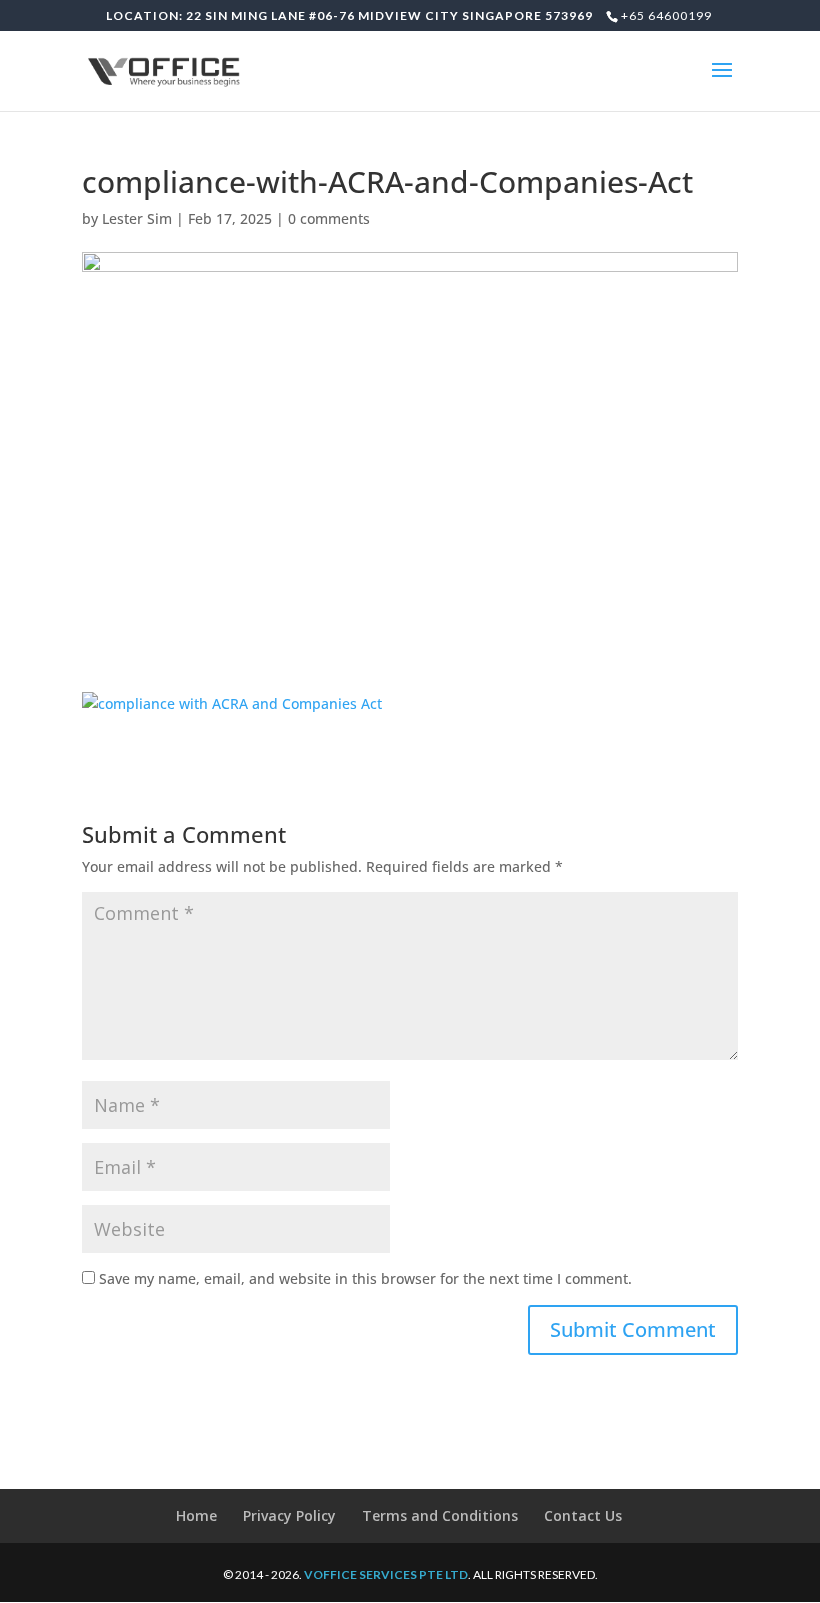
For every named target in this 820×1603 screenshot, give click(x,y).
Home (196, 1515)
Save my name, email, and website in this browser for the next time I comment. (365, 1278)
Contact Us (583, 1515)
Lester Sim (137, 218)
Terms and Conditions (440, 1515)
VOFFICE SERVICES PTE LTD (386, 1574)
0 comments (329, 218)
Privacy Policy (289, 1515)
